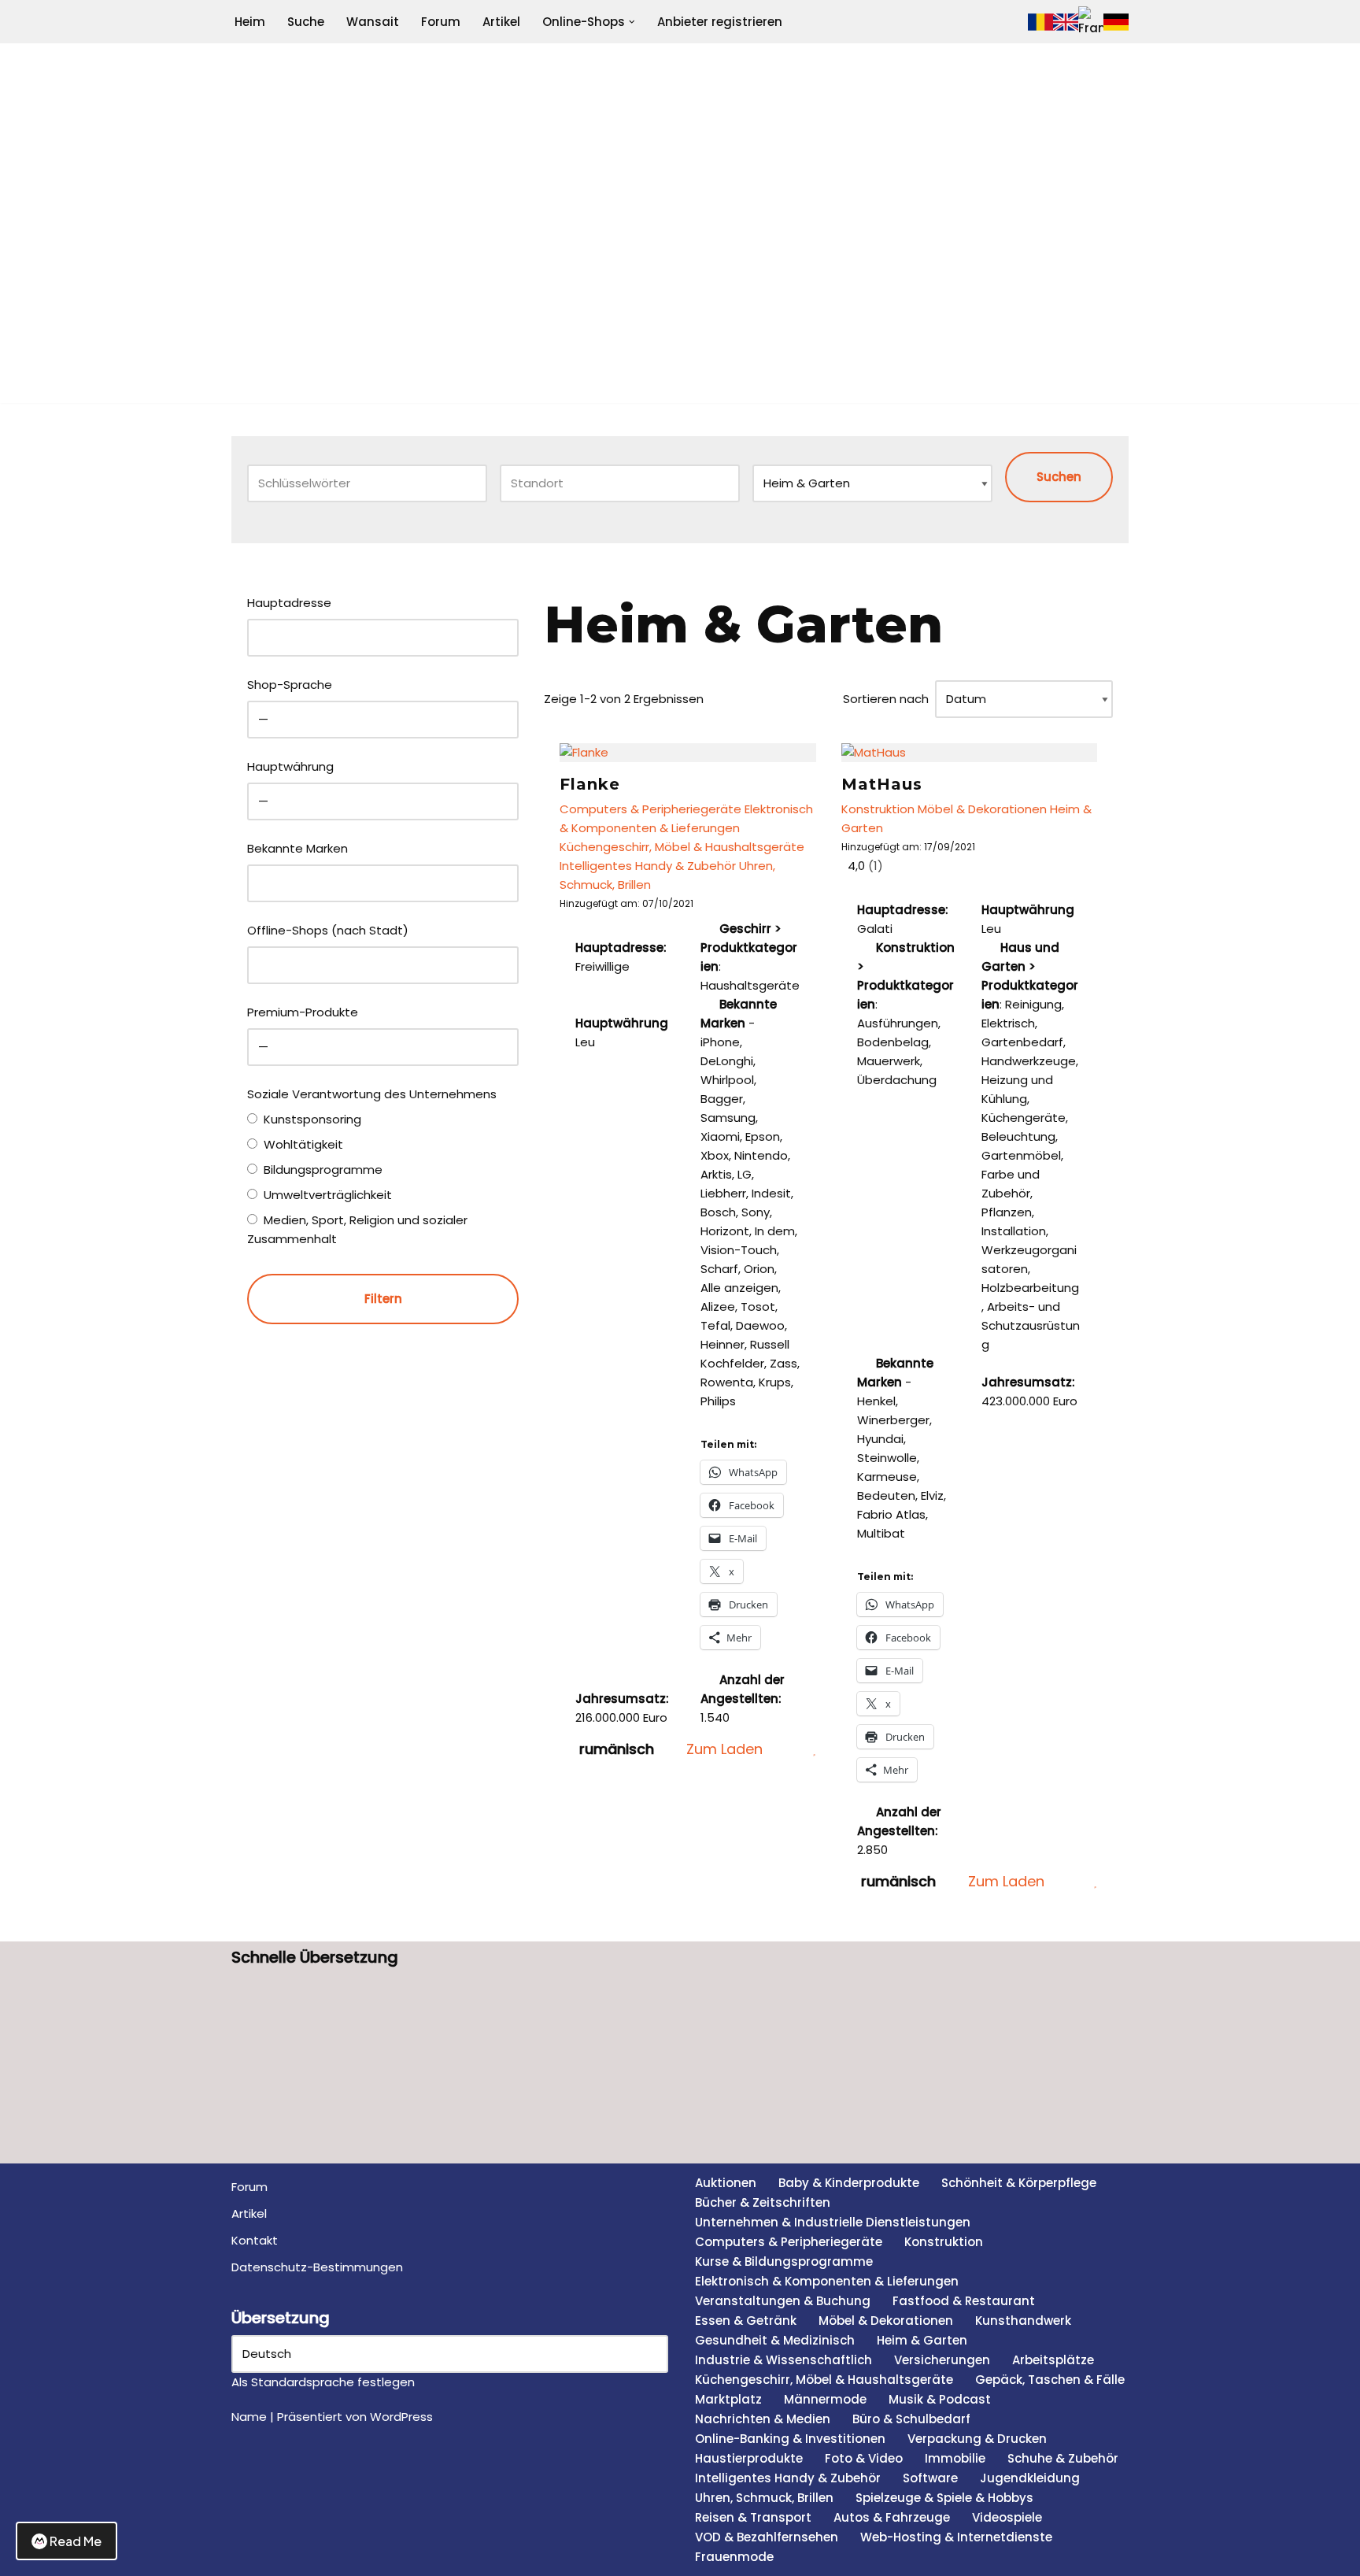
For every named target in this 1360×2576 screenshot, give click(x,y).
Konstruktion (878, 809)
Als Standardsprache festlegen (323, 2382)
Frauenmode (734, 2557)
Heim (250, 22)
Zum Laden (724, 1749)
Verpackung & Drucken (977, 2439)
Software (930, 2478)
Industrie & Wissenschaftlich (783, 2360)
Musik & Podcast (940, 2399)
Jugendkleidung (1030, 2478)
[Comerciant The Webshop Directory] (680, 109)
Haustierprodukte (749, 2458)
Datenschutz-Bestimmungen (317, 2267)
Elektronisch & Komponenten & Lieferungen (827, 2281)
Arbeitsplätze (1053, 2360)
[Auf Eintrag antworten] (795, 1749)
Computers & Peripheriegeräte (650, 809)
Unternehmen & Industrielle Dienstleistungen (833, 2222)
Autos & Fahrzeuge (892, 2517)
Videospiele (1007, 2517)
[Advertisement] (680, 293)
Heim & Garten (922, 2340)
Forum (441, 22)
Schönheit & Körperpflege (1019, 2183)
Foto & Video (864, 2458)
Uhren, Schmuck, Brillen (764, 2498)
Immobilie (955, 2458)
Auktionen (726, 2183)
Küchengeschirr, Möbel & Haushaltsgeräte (682, 847)
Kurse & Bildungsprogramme (784, 2261)
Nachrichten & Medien (763, 2419)
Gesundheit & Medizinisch (775, 2340)
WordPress (401, 2417)
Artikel (501, 22)
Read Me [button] (76, 2541)
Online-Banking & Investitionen (790, 2439)
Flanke (590, 784)
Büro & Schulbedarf (911, 2419)
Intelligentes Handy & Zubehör (648, 866)
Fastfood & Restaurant (964, 2301)
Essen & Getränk (746, 2321)
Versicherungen (942, 2360)
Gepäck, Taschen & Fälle (1050, 2380)
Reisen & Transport (753, 2517)
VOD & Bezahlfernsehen (767, 2537)
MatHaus (882, 784)
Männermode (825, 2399)
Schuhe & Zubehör (1063, 2458)
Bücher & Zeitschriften (763, 2202)
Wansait (373, 22)
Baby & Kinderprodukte (849, 2183)
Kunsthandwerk (1023, 2321)
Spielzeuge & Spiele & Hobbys (944, 2498)
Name (249, 2417)
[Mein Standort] (721, 483)
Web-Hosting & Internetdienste (956, 2537)
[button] (632, 22)
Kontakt (255, 2240)
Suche (306, 22)
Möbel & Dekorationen (982, 809)
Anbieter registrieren (720, 22)
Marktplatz (728, 2399)
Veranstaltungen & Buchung (783, 2301)
